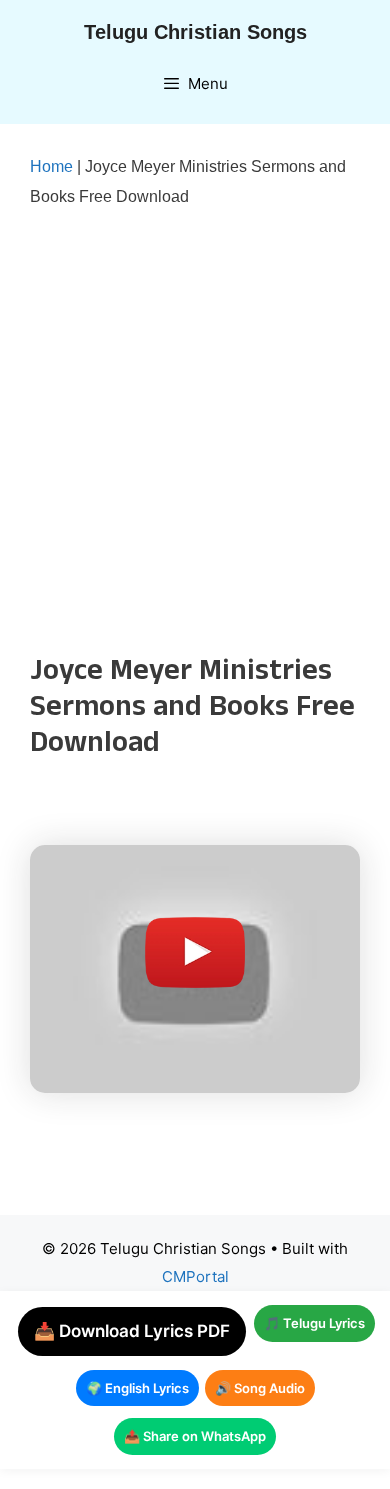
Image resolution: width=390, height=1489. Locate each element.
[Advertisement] (195, 432)
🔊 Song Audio (260, 1388)
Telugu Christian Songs (195, 32)
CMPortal (195, 1276)
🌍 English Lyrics (137, 1388)
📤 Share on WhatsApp (195, 1436)
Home (51, 166)
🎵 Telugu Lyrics (314, 1323)
